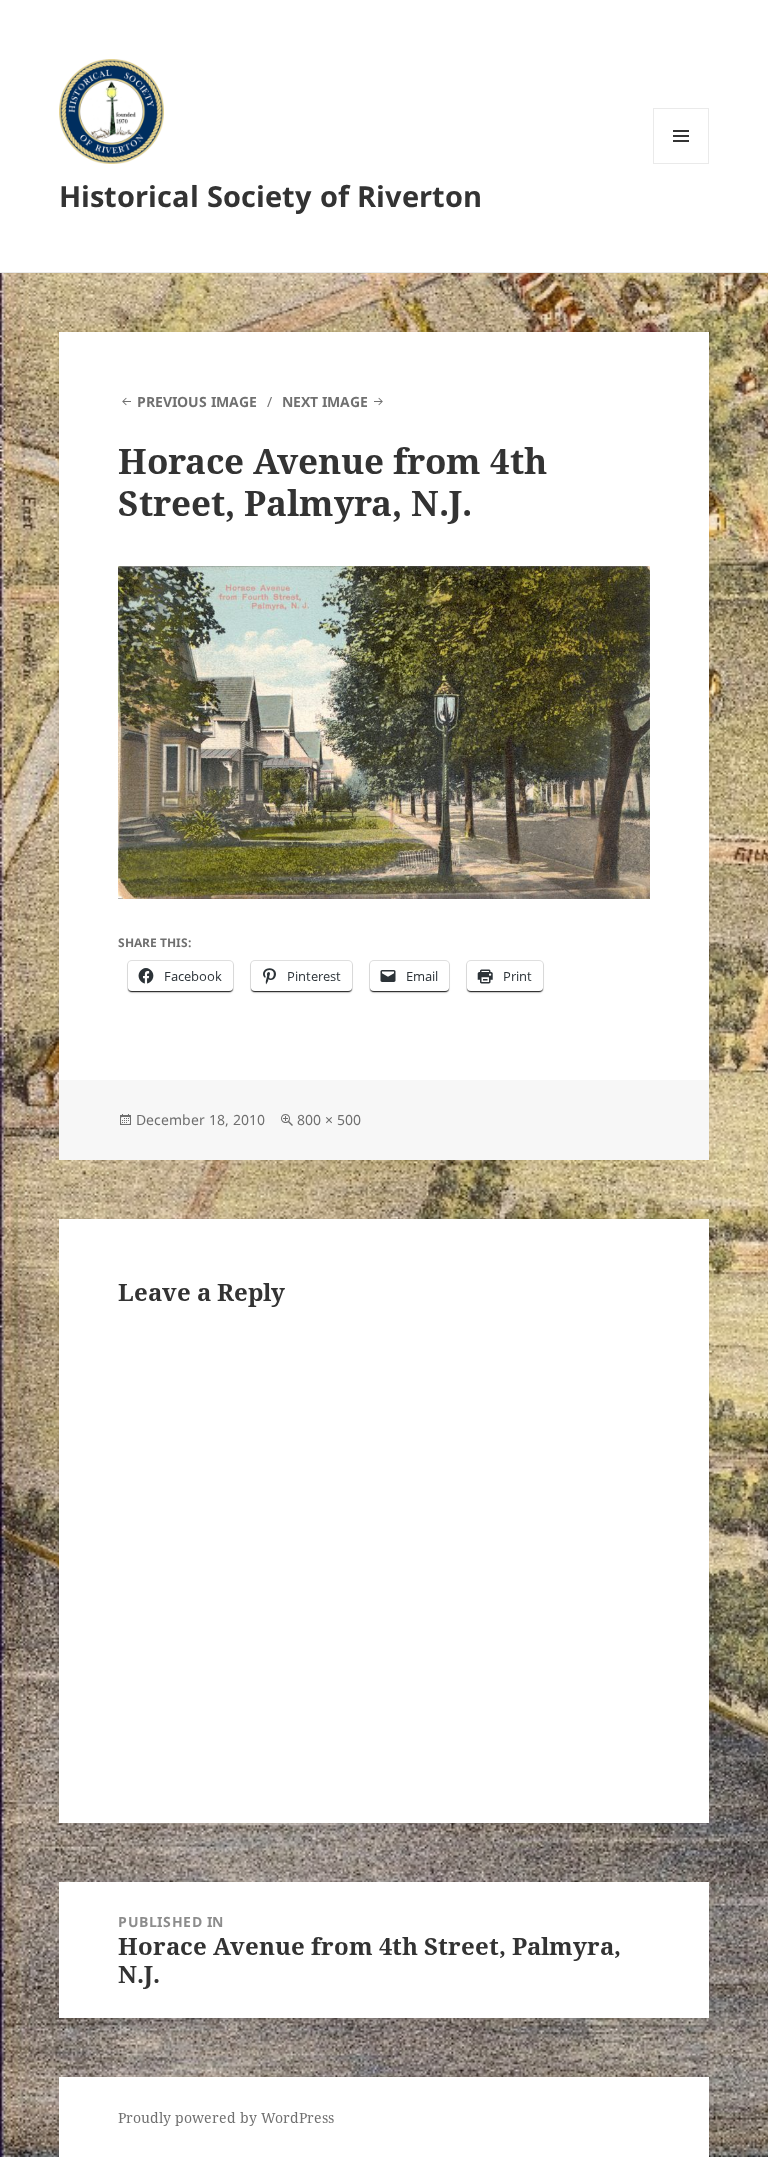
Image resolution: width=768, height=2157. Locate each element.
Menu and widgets (681, 163)
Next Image (325, 401)
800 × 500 (329, 1119)
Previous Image (197, 401)
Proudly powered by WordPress (226, 2117)
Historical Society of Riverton (270, 195)
